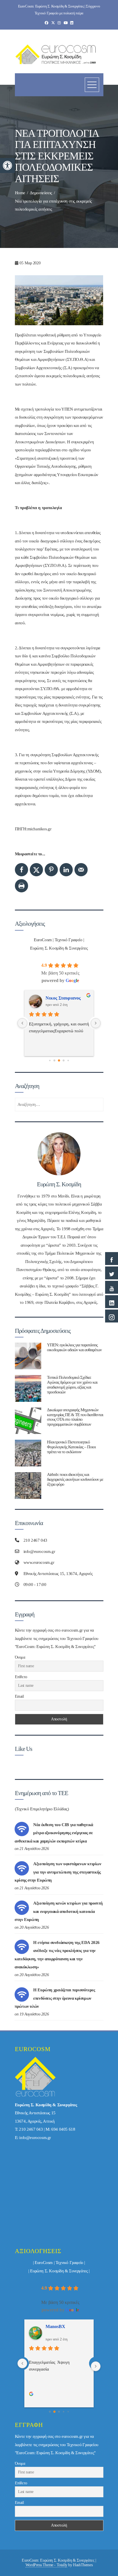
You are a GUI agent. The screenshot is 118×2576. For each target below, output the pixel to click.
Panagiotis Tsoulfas (64, 998)
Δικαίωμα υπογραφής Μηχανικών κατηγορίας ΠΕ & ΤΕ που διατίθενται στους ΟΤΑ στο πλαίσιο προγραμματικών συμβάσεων (75, 1417)
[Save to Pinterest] (51, 870)
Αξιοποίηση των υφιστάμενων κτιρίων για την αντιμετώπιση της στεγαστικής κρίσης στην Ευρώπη (58, 1872)
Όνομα (20, 1657)
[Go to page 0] (50, 2412)
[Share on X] (36, 870)
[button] (7, 165)
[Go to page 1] (50, 1060)
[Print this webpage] (21, 886)
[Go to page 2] (55, 1060)
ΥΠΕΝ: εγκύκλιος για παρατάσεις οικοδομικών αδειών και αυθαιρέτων (74, 1347)
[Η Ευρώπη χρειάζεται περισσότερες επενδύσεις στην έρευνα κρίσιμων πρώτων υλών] (22, 1994)
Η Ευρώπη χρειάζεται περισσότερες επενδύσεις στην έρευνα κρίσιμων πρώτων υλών (55, 1998)
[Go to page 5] (68, 1060)
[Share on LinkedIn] (66, 870)
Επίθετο (21, 1677)
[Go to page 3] (59, 1060)
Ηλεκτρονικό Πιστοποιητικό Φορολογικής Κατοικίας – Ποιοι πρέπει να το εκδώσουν (71, 1447)
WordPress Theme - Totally (46, 2565)
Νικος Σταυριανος (63, 2326)
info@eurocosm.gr (35, 2138)
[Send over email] (81, 870)
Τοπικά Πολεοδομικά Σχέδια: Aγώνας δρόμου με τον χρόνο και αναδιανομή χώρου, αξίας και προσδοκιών (72, 1385)
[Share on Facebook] (21, 870)
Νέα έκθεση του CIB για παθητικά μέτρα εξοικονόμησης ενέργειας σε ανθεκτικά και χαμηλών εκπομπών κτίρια (54, 1833)
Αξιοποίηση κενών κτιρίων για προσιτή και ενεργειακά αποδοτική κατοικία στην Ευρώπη (59, 1911)
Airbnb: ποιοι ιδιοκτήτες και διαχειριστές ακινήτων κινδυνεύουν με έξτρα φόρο (75, 1479)
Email (19, 1696)
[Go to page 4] (64, 1060)
